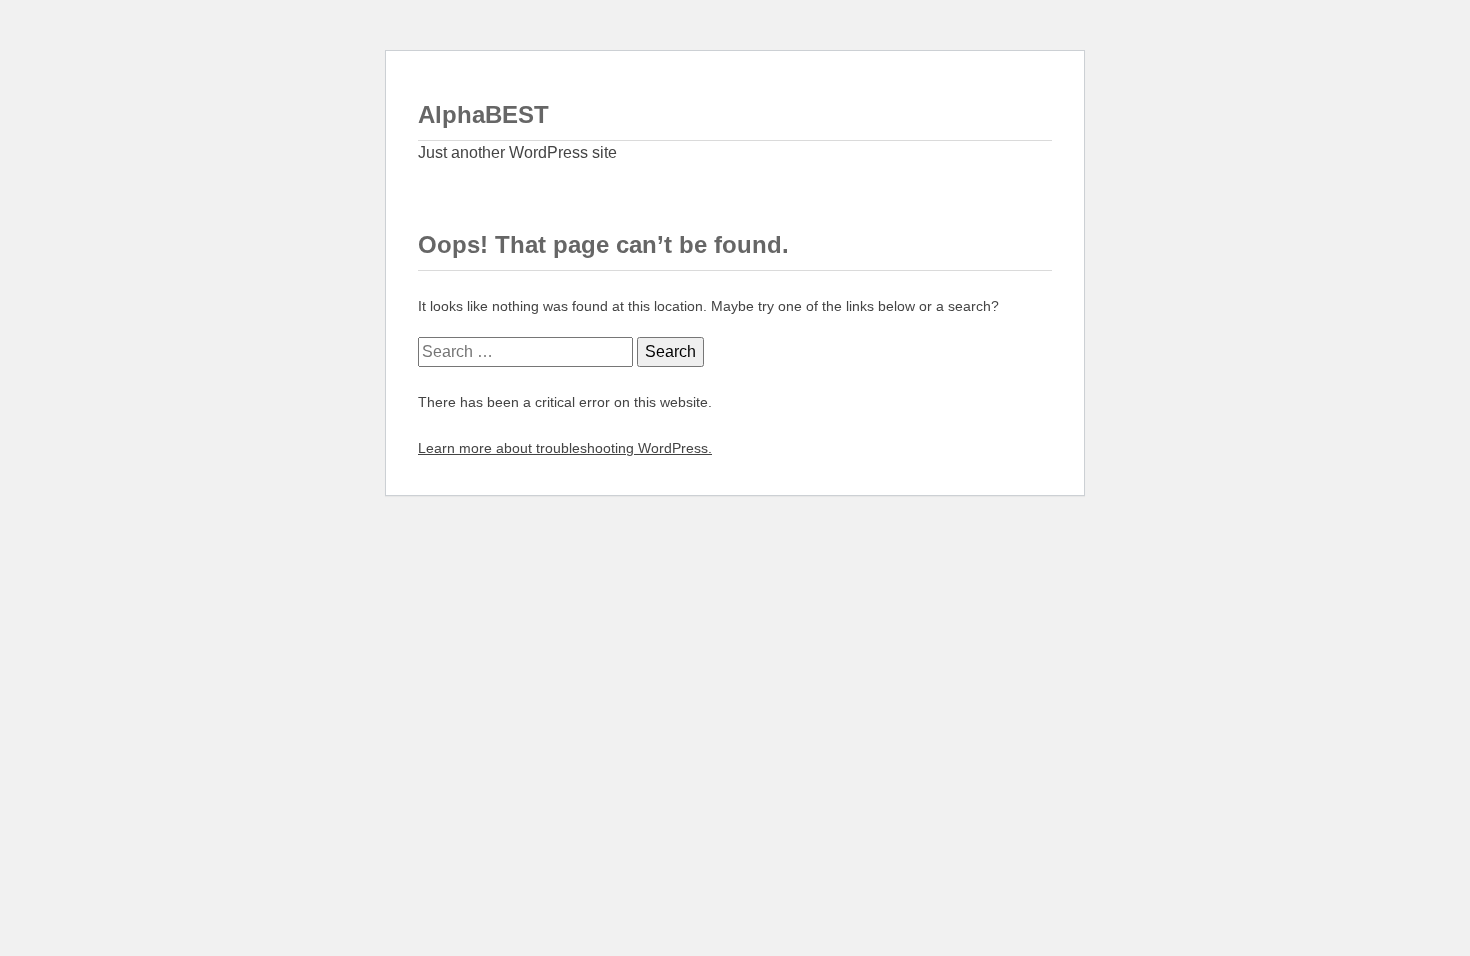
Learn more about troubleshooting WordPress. (565, 448)
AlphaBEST (483, 114)
